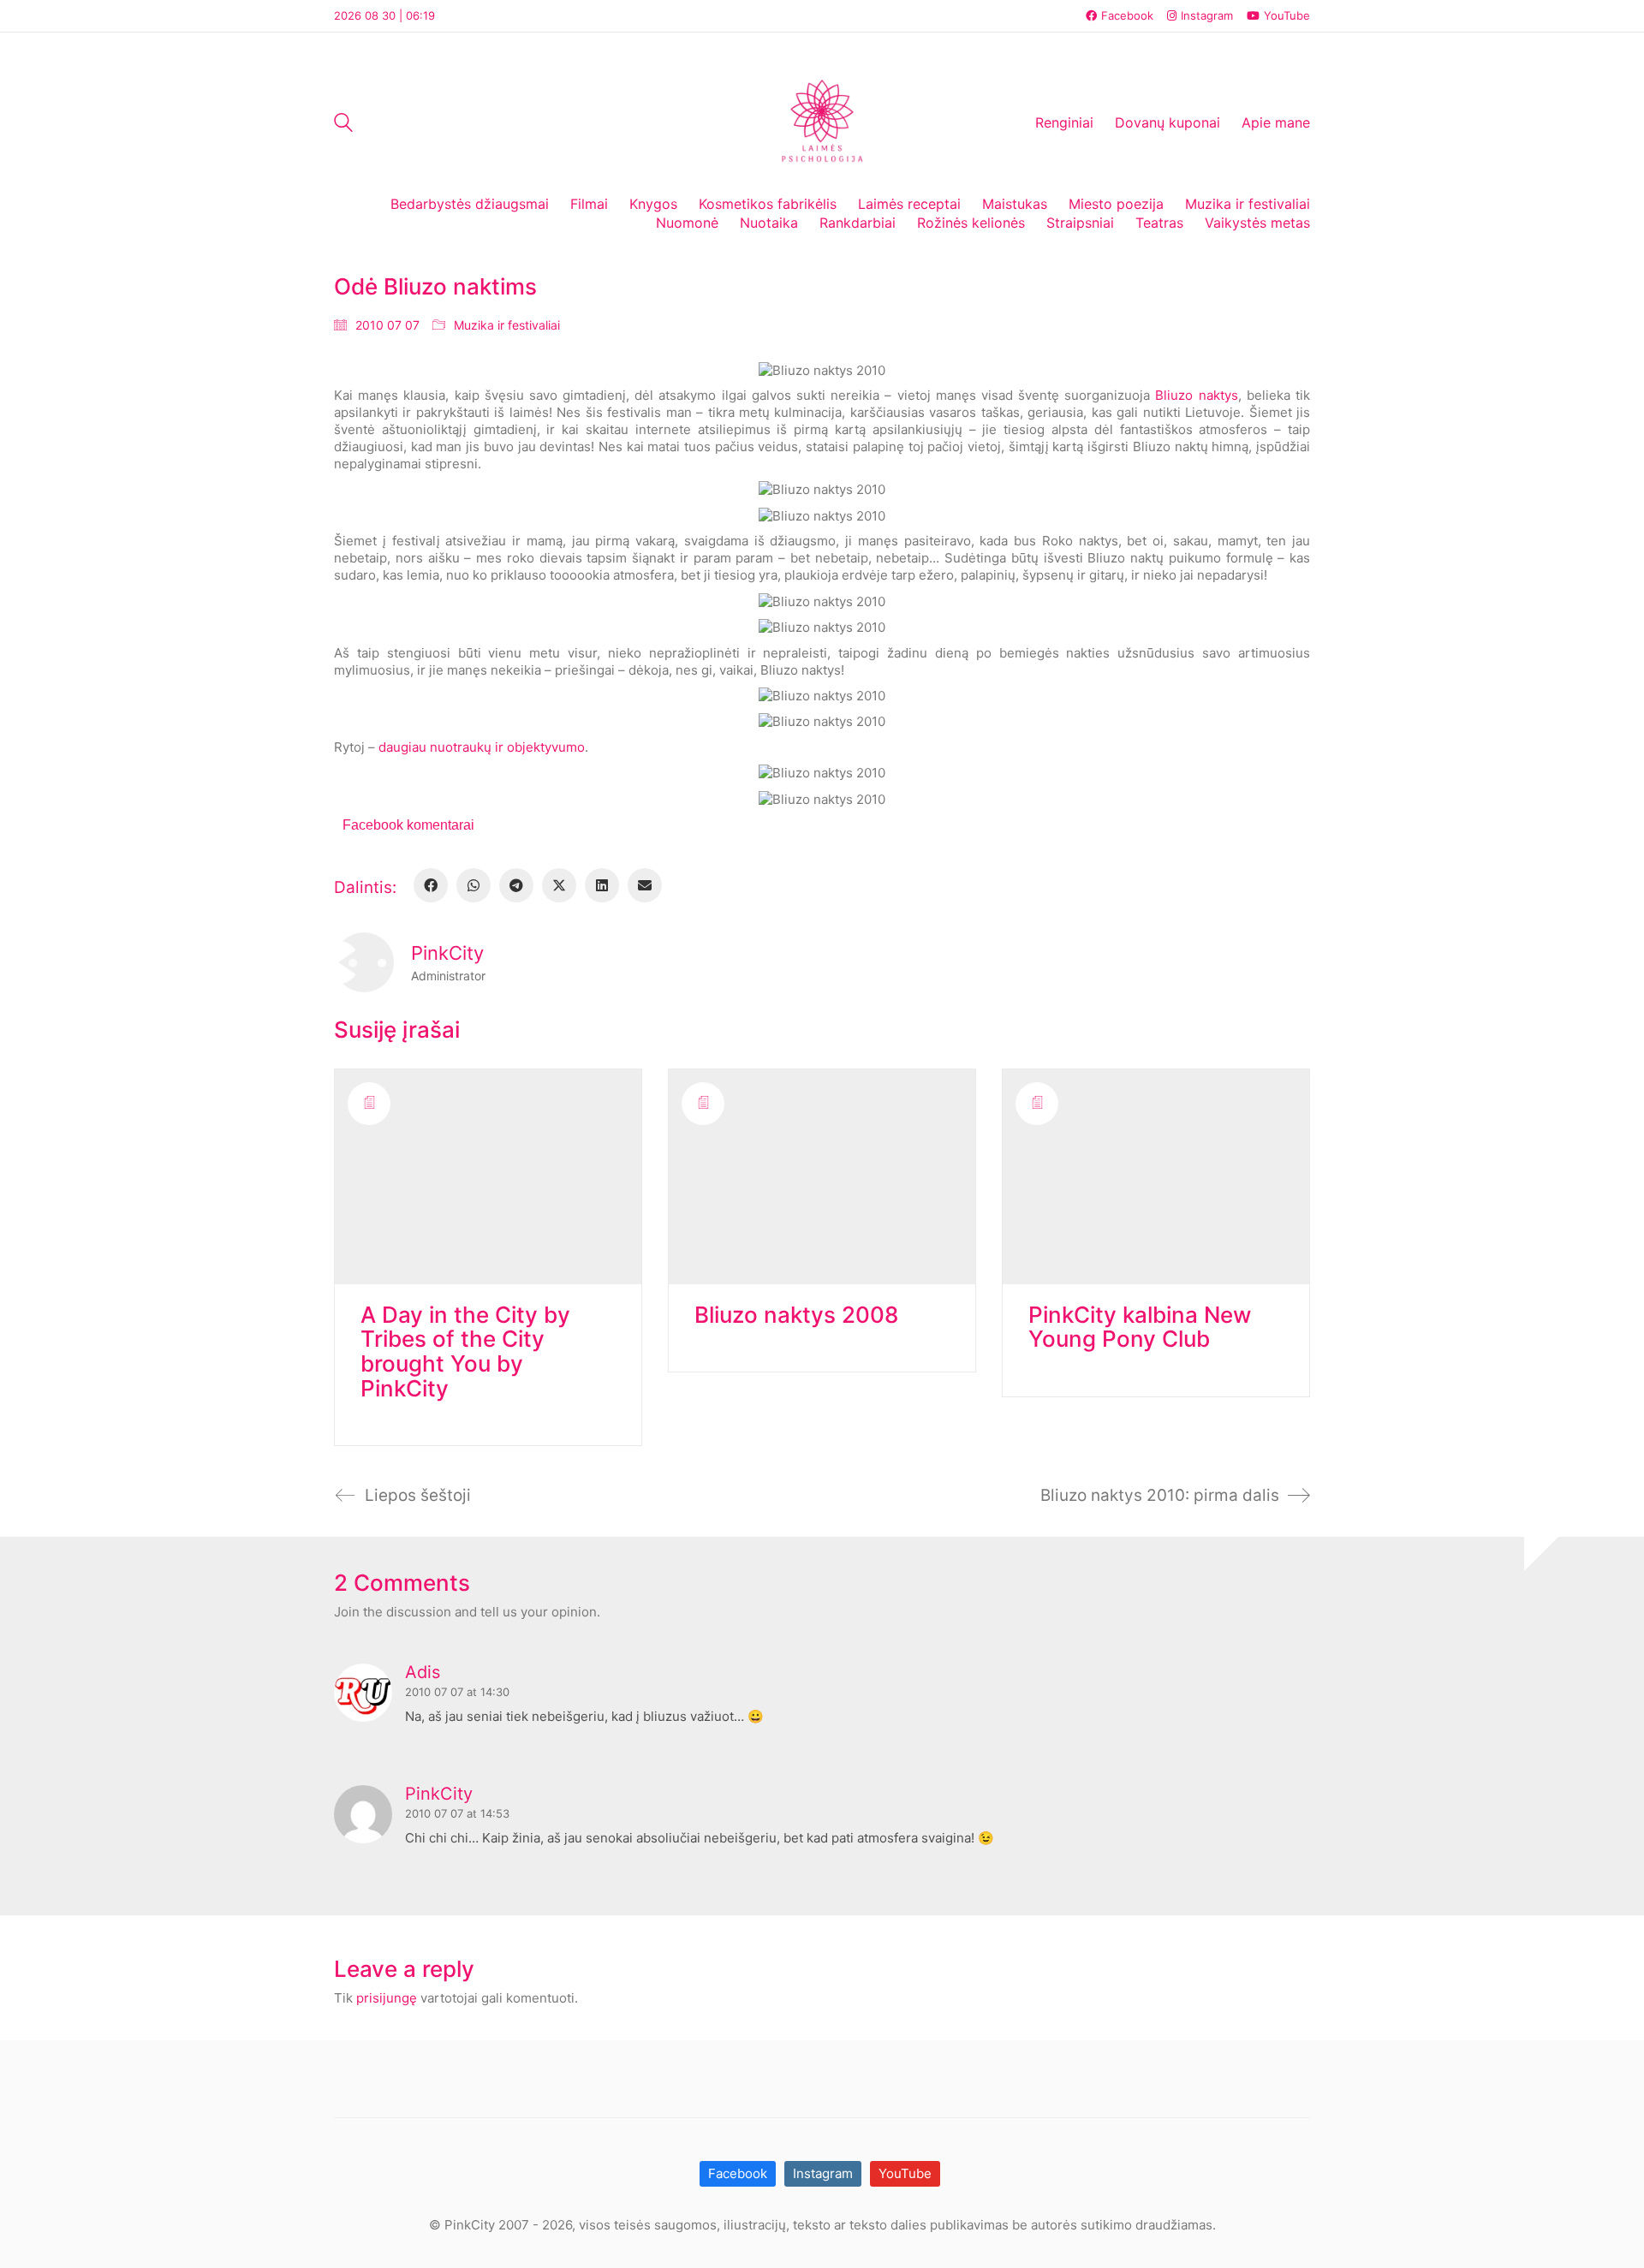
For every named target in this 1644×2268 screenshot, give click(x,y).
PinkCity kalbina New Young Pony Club (1140, 1327)
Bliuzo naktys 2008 (796, 1316)
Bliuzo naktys (1196, 395)
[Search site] (343, 125)
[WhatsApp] (474, 885)
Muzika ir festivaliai (507, 325)
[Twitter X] (559, 885)
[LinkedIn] (602, 885)
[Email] (645, 885)
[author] (364, 962)
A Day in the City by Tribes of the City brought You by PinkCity (465, 1352)
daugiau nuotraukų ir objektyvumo (482, 747)
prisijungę (387, 1998)
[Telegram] (516, 885)
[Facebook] (431, 885)
